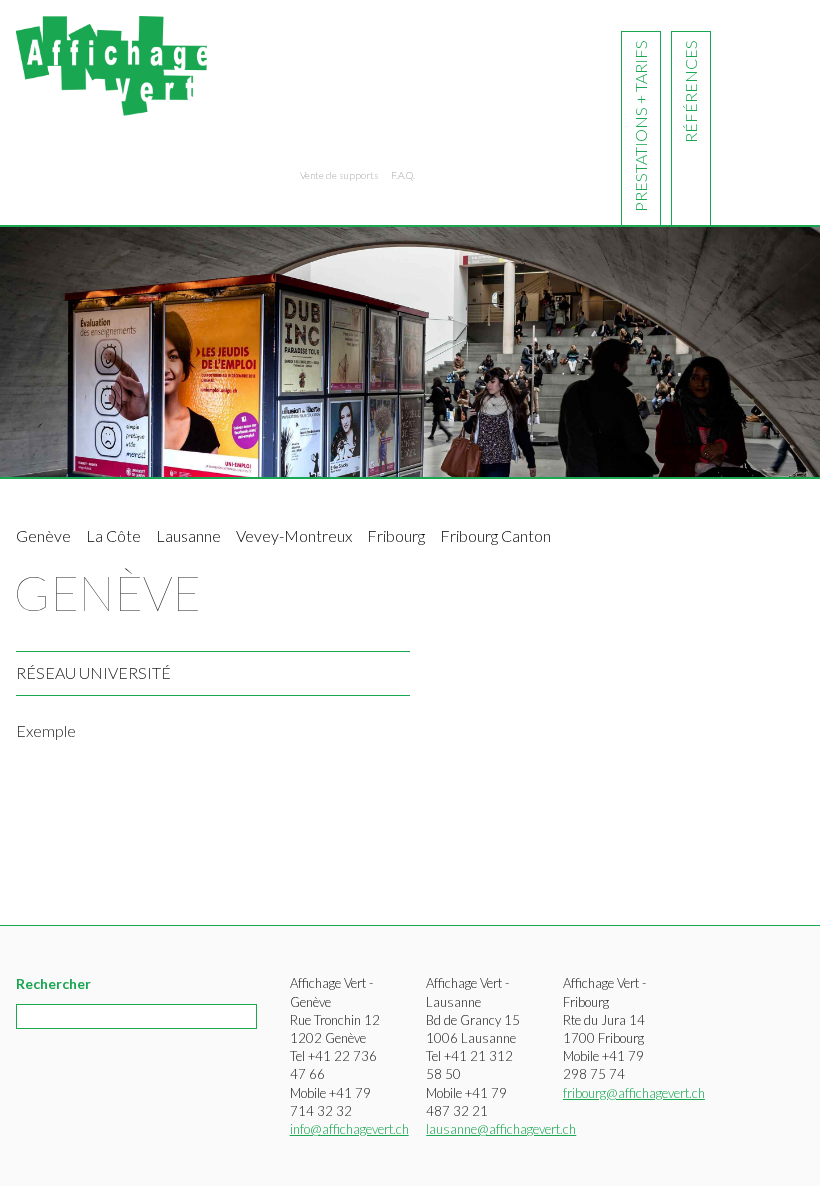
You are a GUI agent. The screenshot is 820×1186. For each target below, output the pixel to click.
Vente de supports (339, 175)
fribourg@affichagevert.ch (634, 1093)
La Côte (113, 535)
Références (690, 91)
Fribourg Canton (495, 535)
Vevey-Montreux (294, 535)
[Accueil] (112, 61)
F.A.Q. (403, 175)
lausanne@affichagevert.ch (501, 1129)
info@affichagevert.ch (349, 1129)
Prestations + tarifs (640, 126)
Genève (43, 535)
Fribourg (396, 535)
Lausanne (188, 535)
